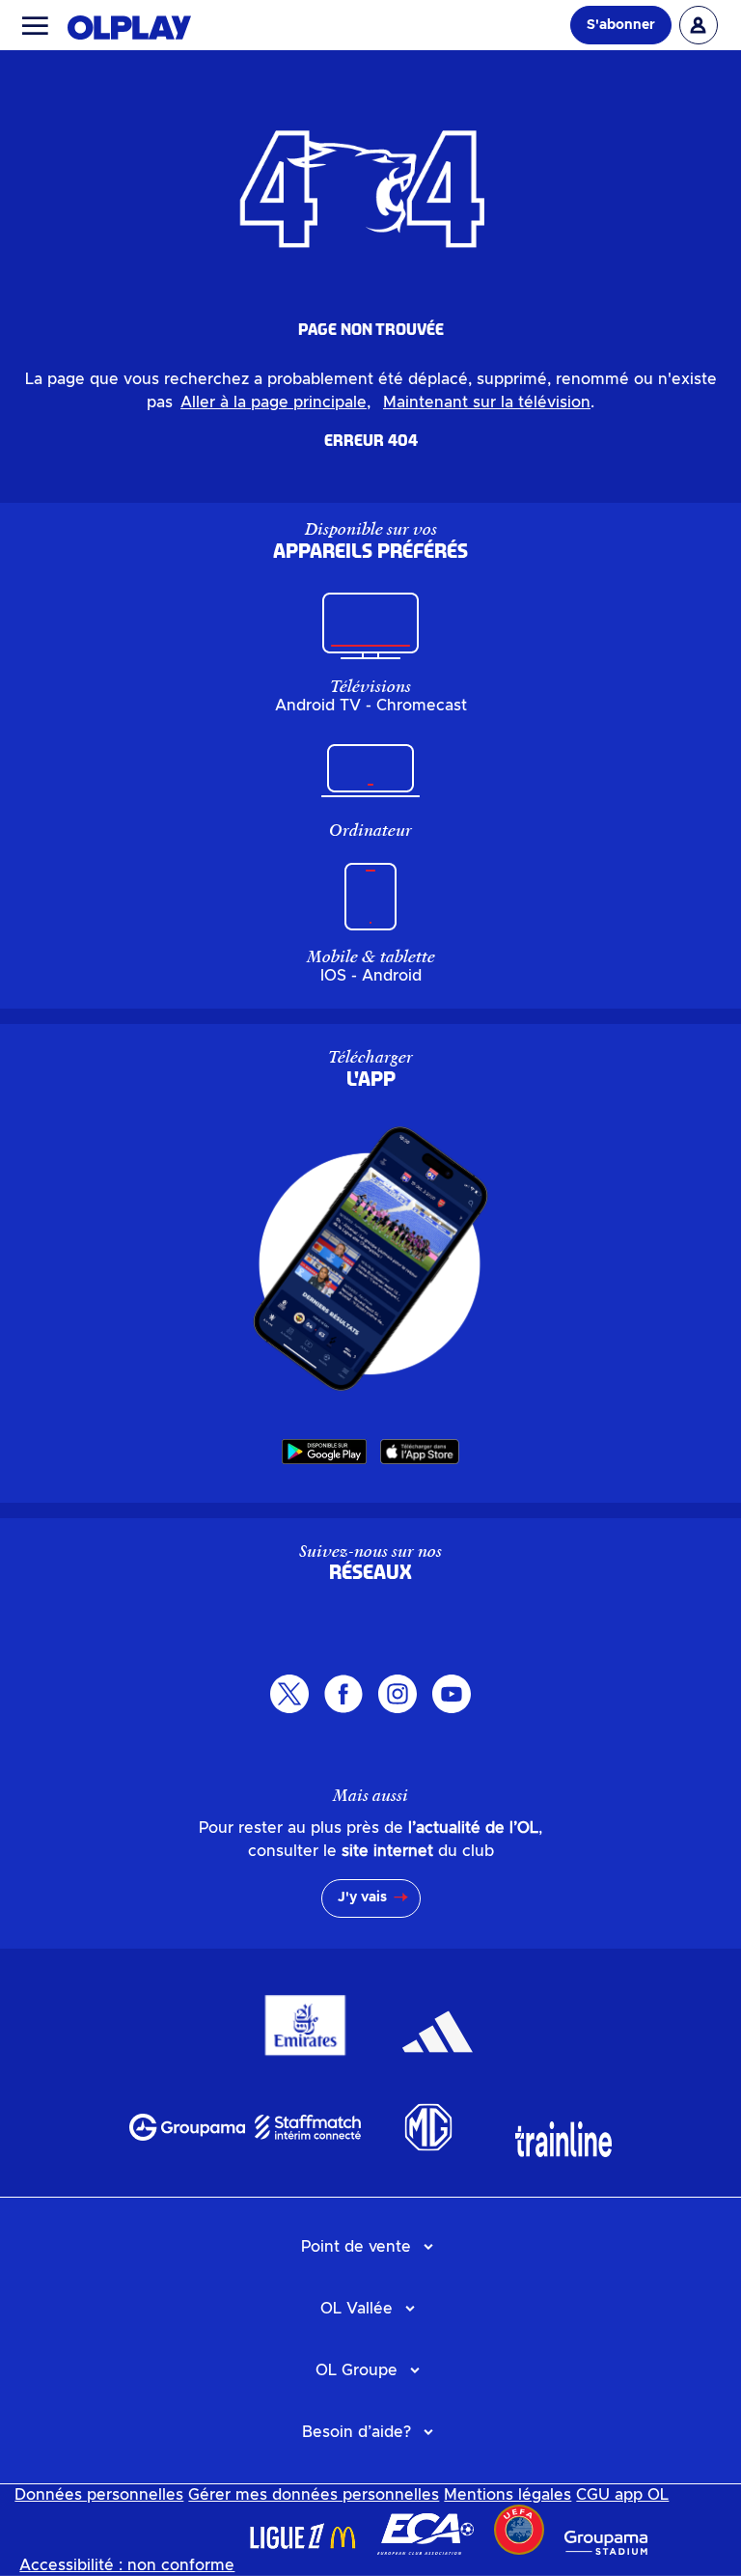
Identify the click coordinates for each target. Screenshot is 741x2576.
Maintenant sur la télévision (487, 402)
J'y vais (362, 1897)
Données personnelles (99, 2495)
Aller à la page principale (274, 402)
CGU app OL (622, 2495)
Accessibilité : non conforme (127, 2565)
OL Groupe (357, 2370)
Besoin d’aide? (357, 2432)
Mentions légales (508, 2495)
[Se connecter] (699, 25)
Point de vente (356, 2247)
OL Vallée (357, 2309)
